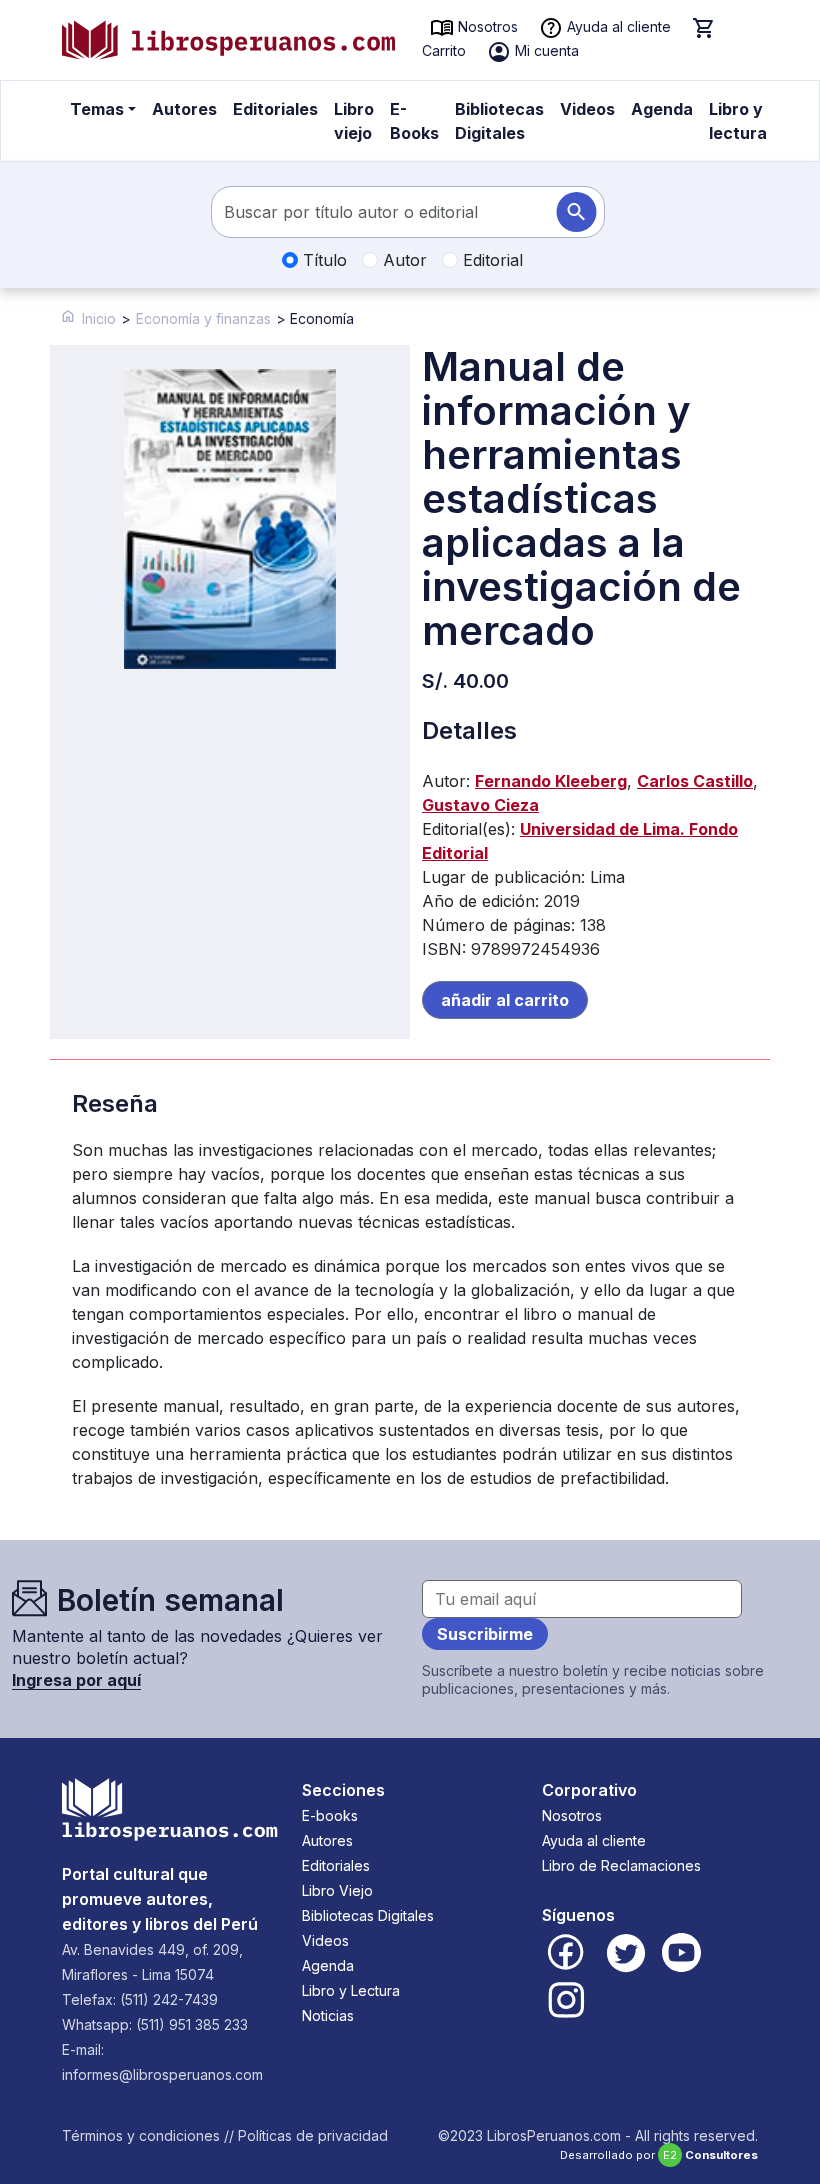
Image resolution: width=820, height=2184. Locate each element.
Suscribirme (485, 1634)
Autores (184, 109)
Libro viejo (354, 121)
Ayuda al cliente (617, 26)
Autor (402, 260)
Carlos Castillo (695, 781)
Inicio (99, 318)
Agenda (662, 109)
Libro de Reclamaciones (621, 1865)
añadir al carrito (505, 1000)
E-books (330, 1815)
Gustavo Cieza (480, 805)
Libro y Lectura (351, 1990)
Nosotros (486, 26)
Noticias (328, 2015)
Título (322, 260)
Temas (97, 109)
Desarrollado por (659, 2155)
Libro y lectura (738, 121)
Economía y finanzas (203, 318)
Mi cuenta (545, 50)
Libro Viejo (337, 1890)
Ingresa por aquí (76, 1680)
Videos (587, 109)
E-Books (414, 121)
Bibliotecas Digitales (499, 121)
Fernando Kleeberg (551, 781)
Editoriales (275, 109)
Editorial (490, 260)
